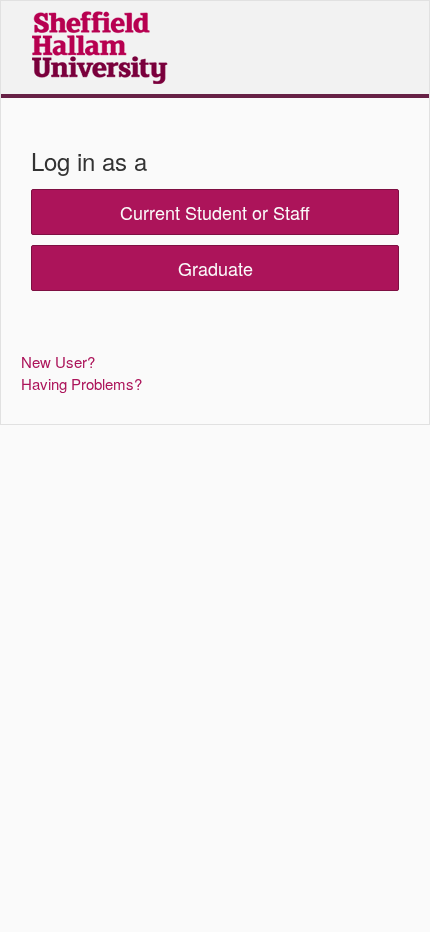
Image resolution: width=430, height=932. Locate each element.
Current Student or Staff (215, 212)
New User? (58, 361)
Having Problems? (81, 383)
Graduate (215, 268)
